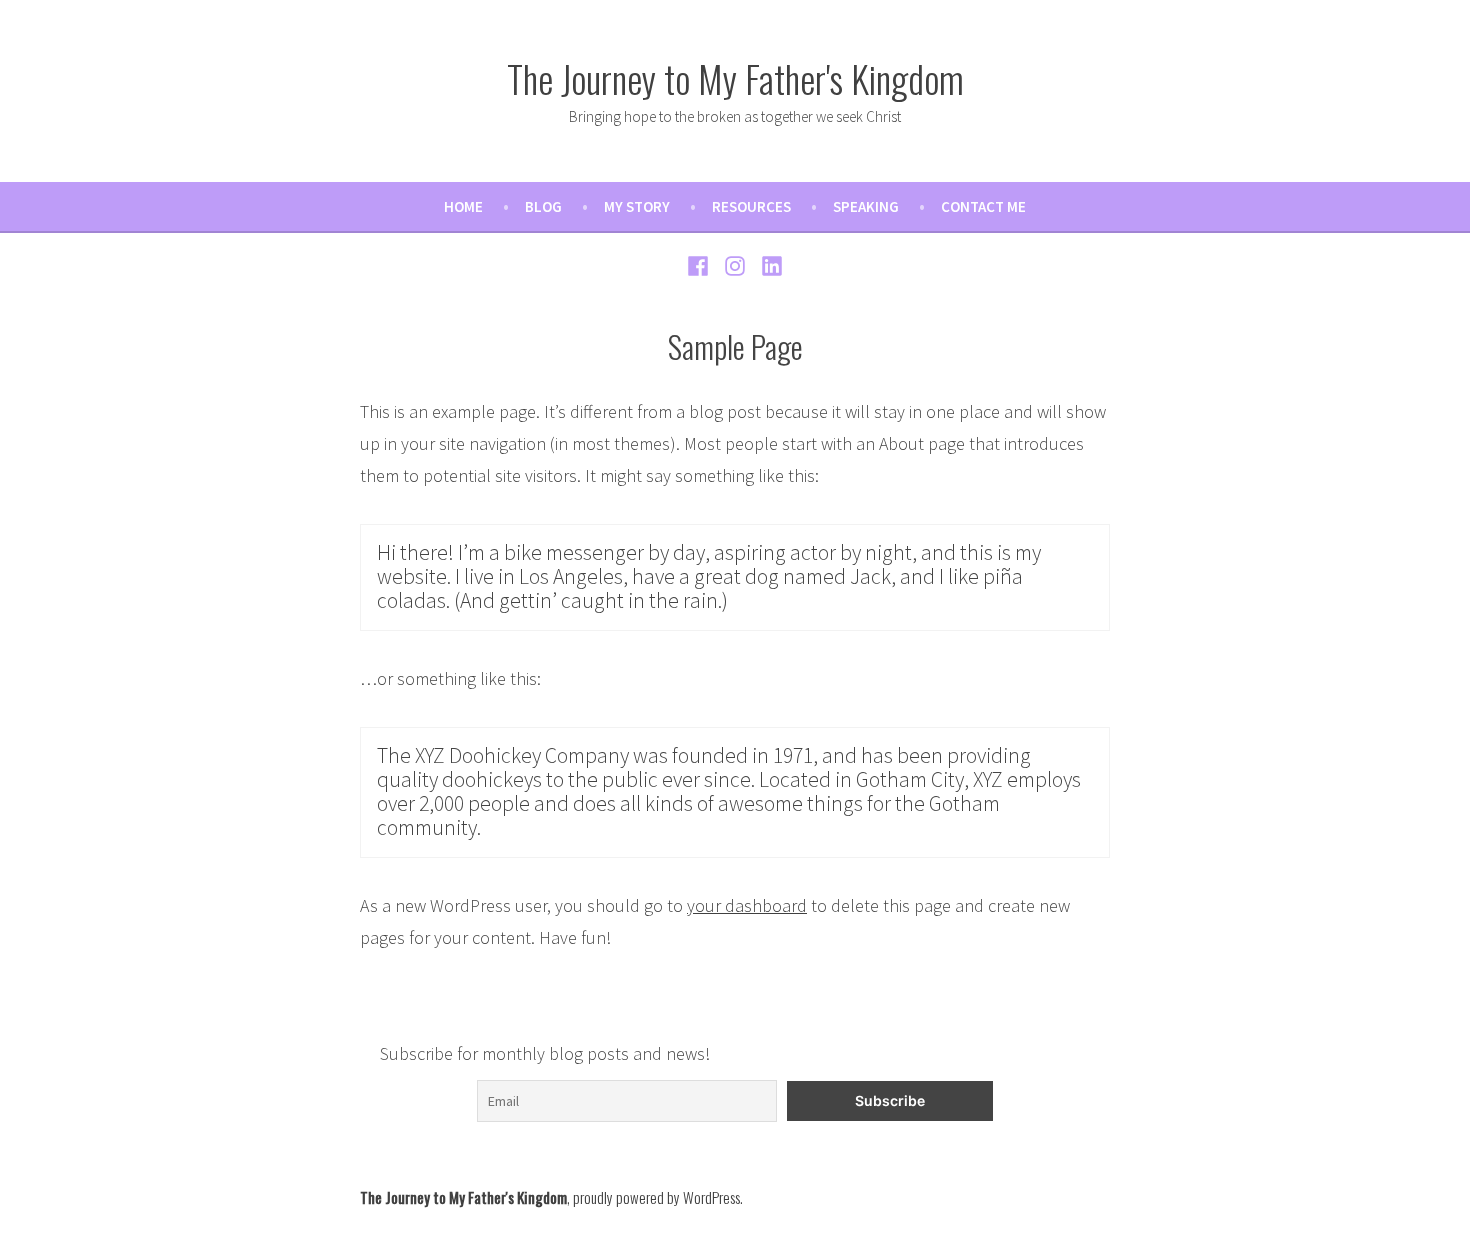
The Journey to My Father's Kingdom (735, 78)
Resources (751, 206)
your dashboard (747, 905)
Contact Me (983, 206)
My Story (637, 206)
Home (463, 206)
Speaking (866, 206)
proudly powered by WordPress (656, 1197)
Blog (543, 206)
